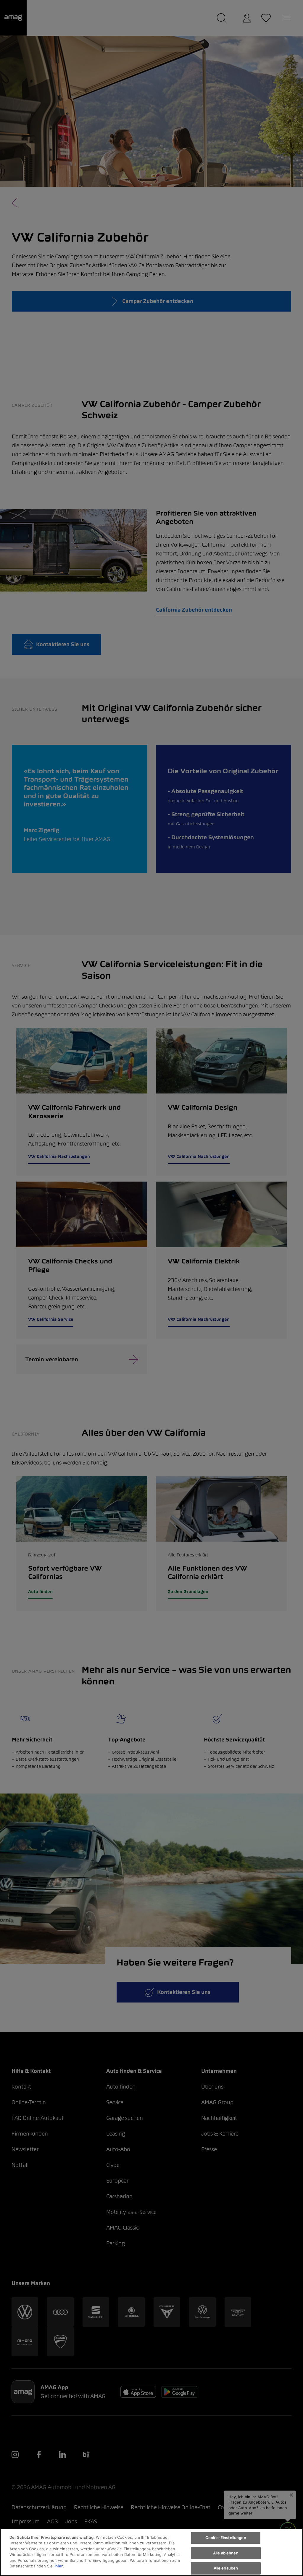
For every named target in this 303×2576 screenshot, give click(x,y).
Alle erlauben (226, 2568)
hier (59, 2566)
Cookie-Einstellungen (226, 2538)
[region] (151, 2552)
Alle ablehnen (226, 2553)
